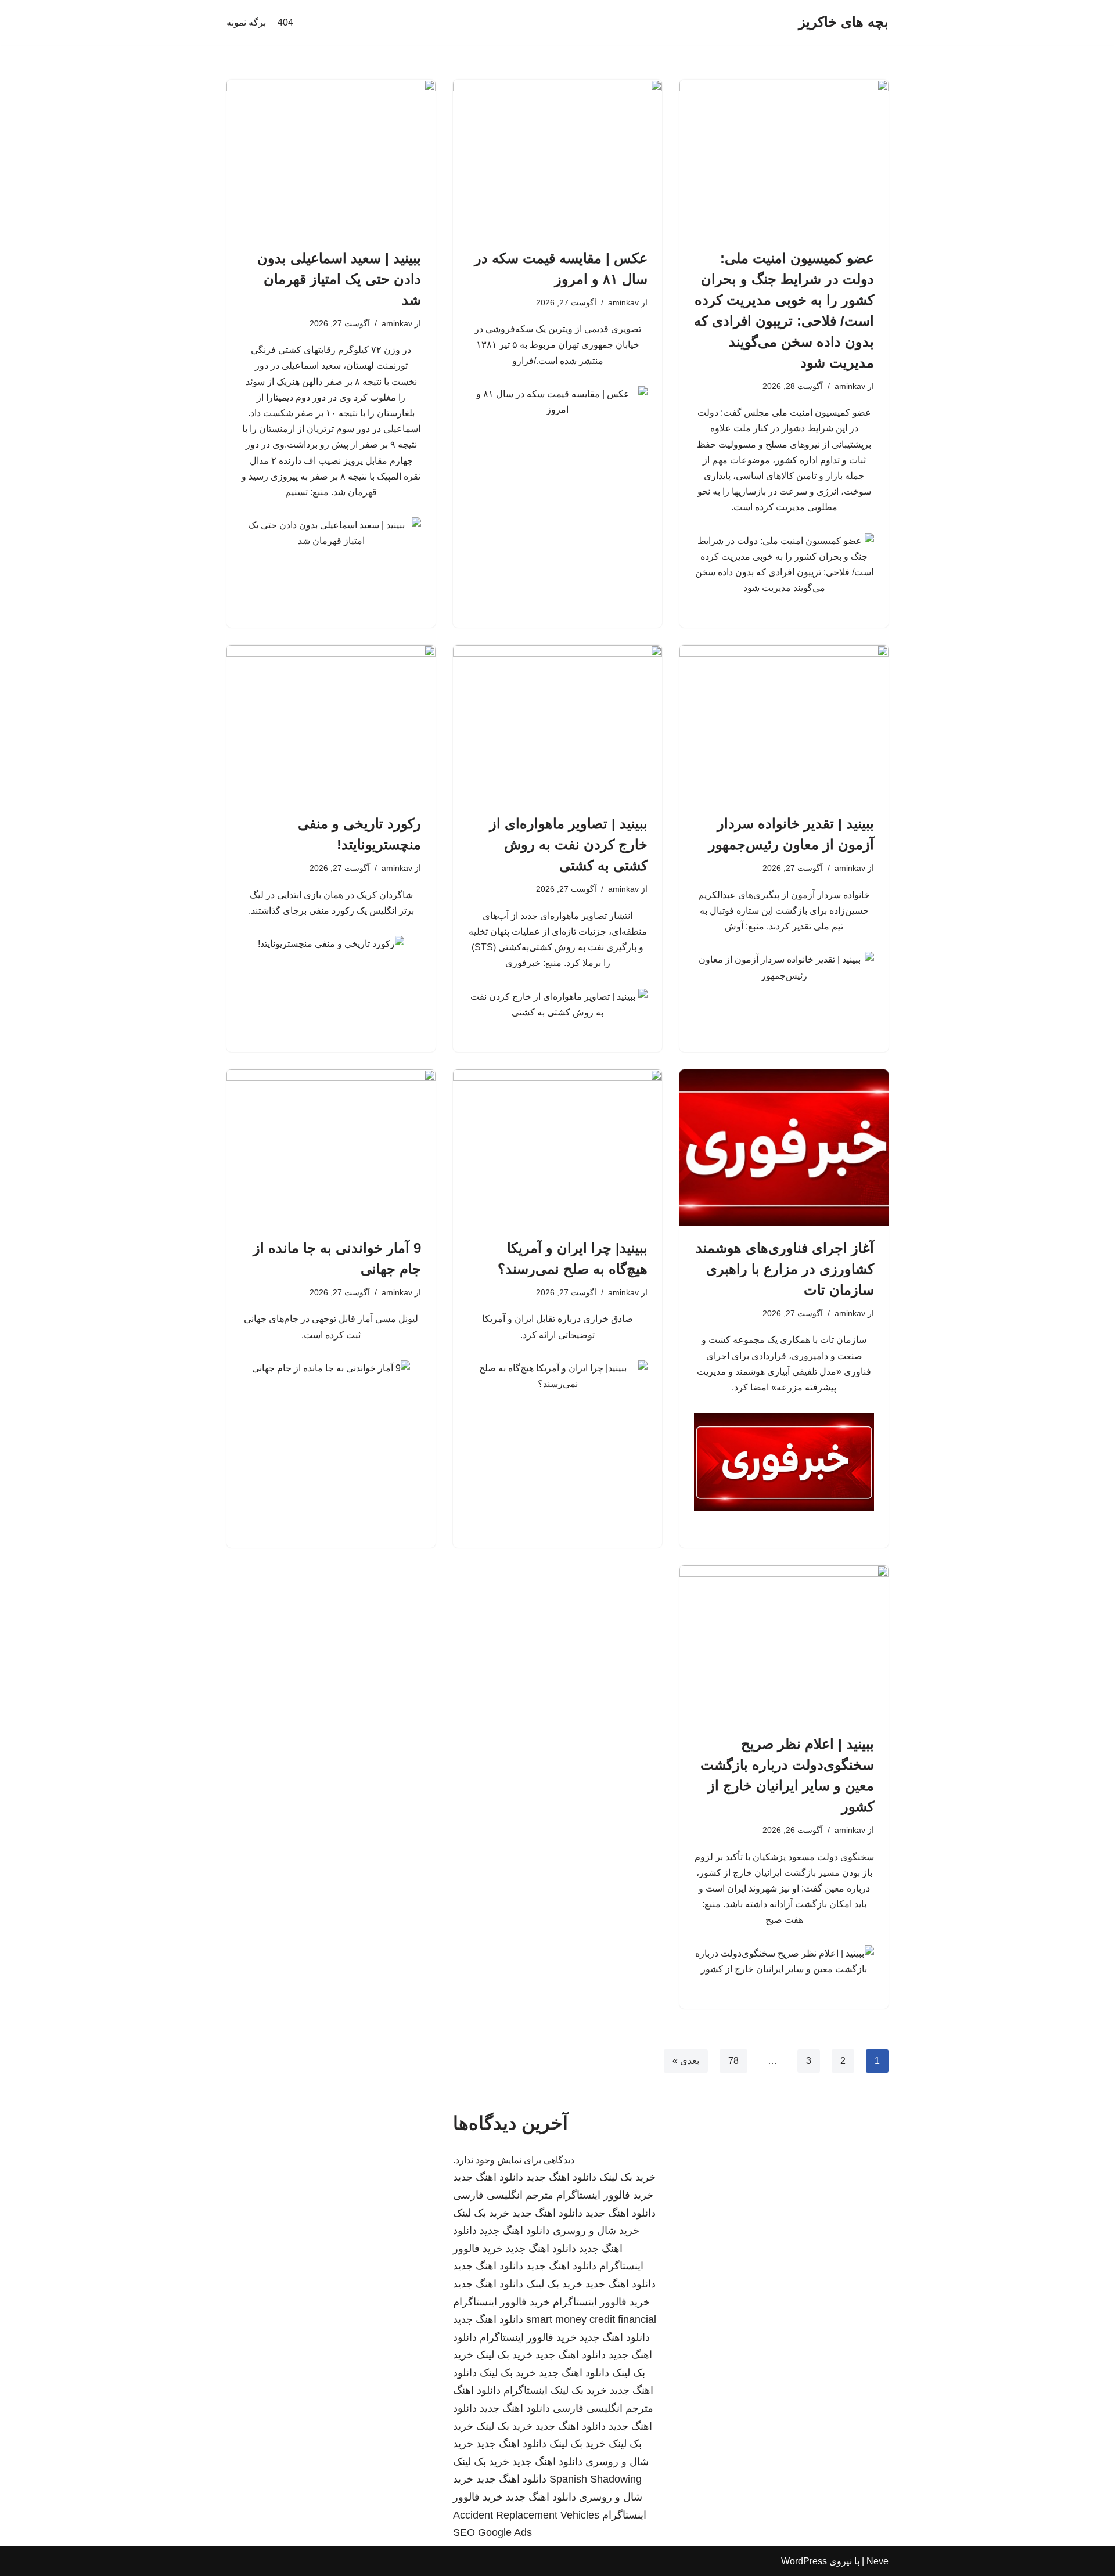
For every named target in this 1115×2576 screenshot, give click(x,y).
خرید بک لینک (627, 2177)
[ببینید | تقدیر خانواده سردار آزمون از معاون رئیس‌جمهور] (784, 723)
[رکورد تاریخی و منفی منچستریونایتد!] (331, 723)
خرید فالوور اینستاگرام (605, 2195)
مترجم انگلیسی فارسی (503, 2195)
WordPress (804, 2561)
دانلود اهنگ (477, 2390)
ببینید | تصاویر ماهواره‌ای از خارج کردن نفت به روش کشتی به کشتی (569, 844)
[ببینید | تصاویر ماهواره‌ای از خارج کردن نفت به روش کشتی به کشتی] (557, 723)
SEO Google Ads (492, 2532)
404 (285, 22)
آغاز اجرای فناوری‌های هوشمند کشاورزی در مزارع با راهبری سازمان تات (785, 1269)
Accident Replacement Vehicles (526, 2515)
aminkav (850, 386)
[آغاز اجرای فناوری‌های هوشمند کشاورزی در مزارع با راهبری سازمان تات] (784, 1148)
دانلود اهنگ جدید (561, 2177)
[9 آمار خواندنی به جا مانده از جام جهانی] (331, 1148)
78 (733, 2061)
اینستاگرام (526, 2390)
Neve (877, 2561)
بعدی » (686, 2061)
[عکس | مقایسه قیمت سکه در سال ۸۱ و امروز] (557, 158)
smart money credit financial (591, 2319)
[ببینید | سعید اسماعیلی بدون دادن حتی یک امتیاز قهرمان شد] (331, 158)
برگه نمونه (246, 22)
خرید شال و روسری (596, 2231)
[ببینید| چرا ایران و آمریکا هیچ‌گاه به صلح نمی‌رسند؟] (557, 1148)
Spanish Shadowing (596, 2479)
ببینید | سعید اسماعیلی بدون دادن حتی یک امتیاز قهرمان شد (339, 279)
